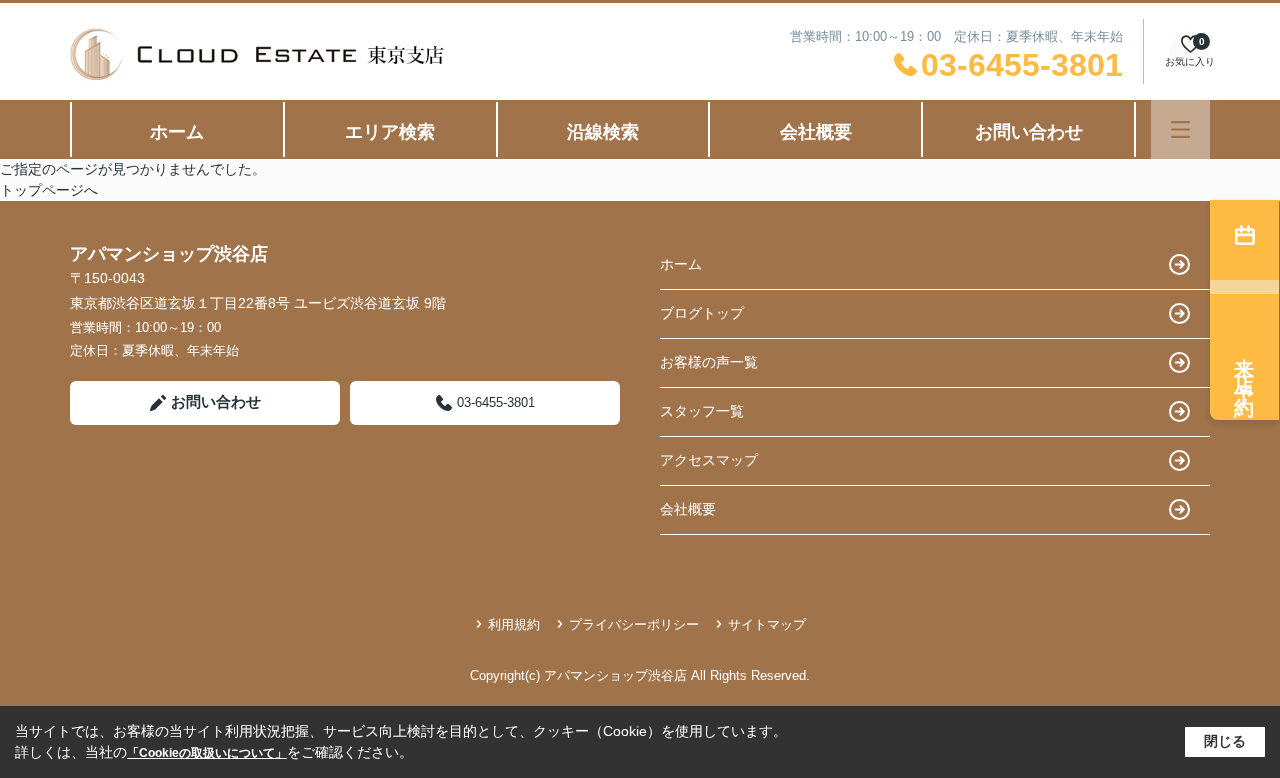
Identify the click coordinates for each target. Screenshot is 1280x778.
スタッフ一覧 (702, 411)
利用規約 (514, 624)
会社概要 (816, 132)
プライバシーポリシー (634, 624)
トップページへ (49, 190)
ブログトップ (702, 313)
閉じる (1225, 741)
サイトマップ (767, 624)
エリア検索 (390, 132)
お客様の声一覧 (709, 362)
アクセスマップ (709, 460)
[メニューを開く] (1180, 129)
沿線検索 (603, 132)
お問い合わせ (1029, 132)
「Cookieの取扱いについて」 (207, 753)
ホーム (177, 132)
